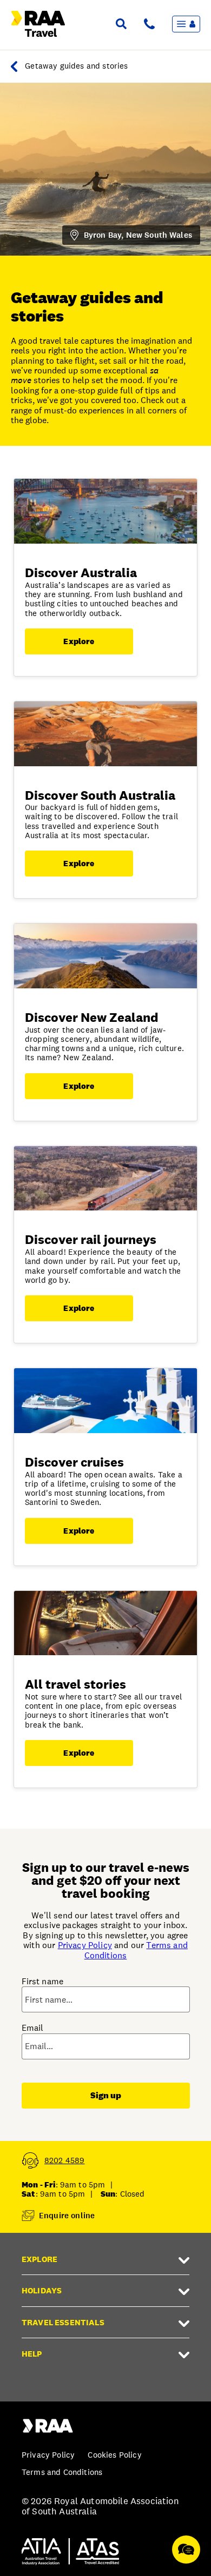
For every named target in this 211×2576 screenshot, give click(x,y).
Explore (79, 641)
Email (33, 2028)
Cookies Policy (114, 2455)
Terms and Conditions (62, 2472)
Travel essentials (63, 2322)
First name (43, 1982)
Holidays (42, 2290)
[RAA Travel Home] (17, 66)
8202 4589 (65, 2160)
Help (32, 2354)
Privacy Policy (85, 1945)
